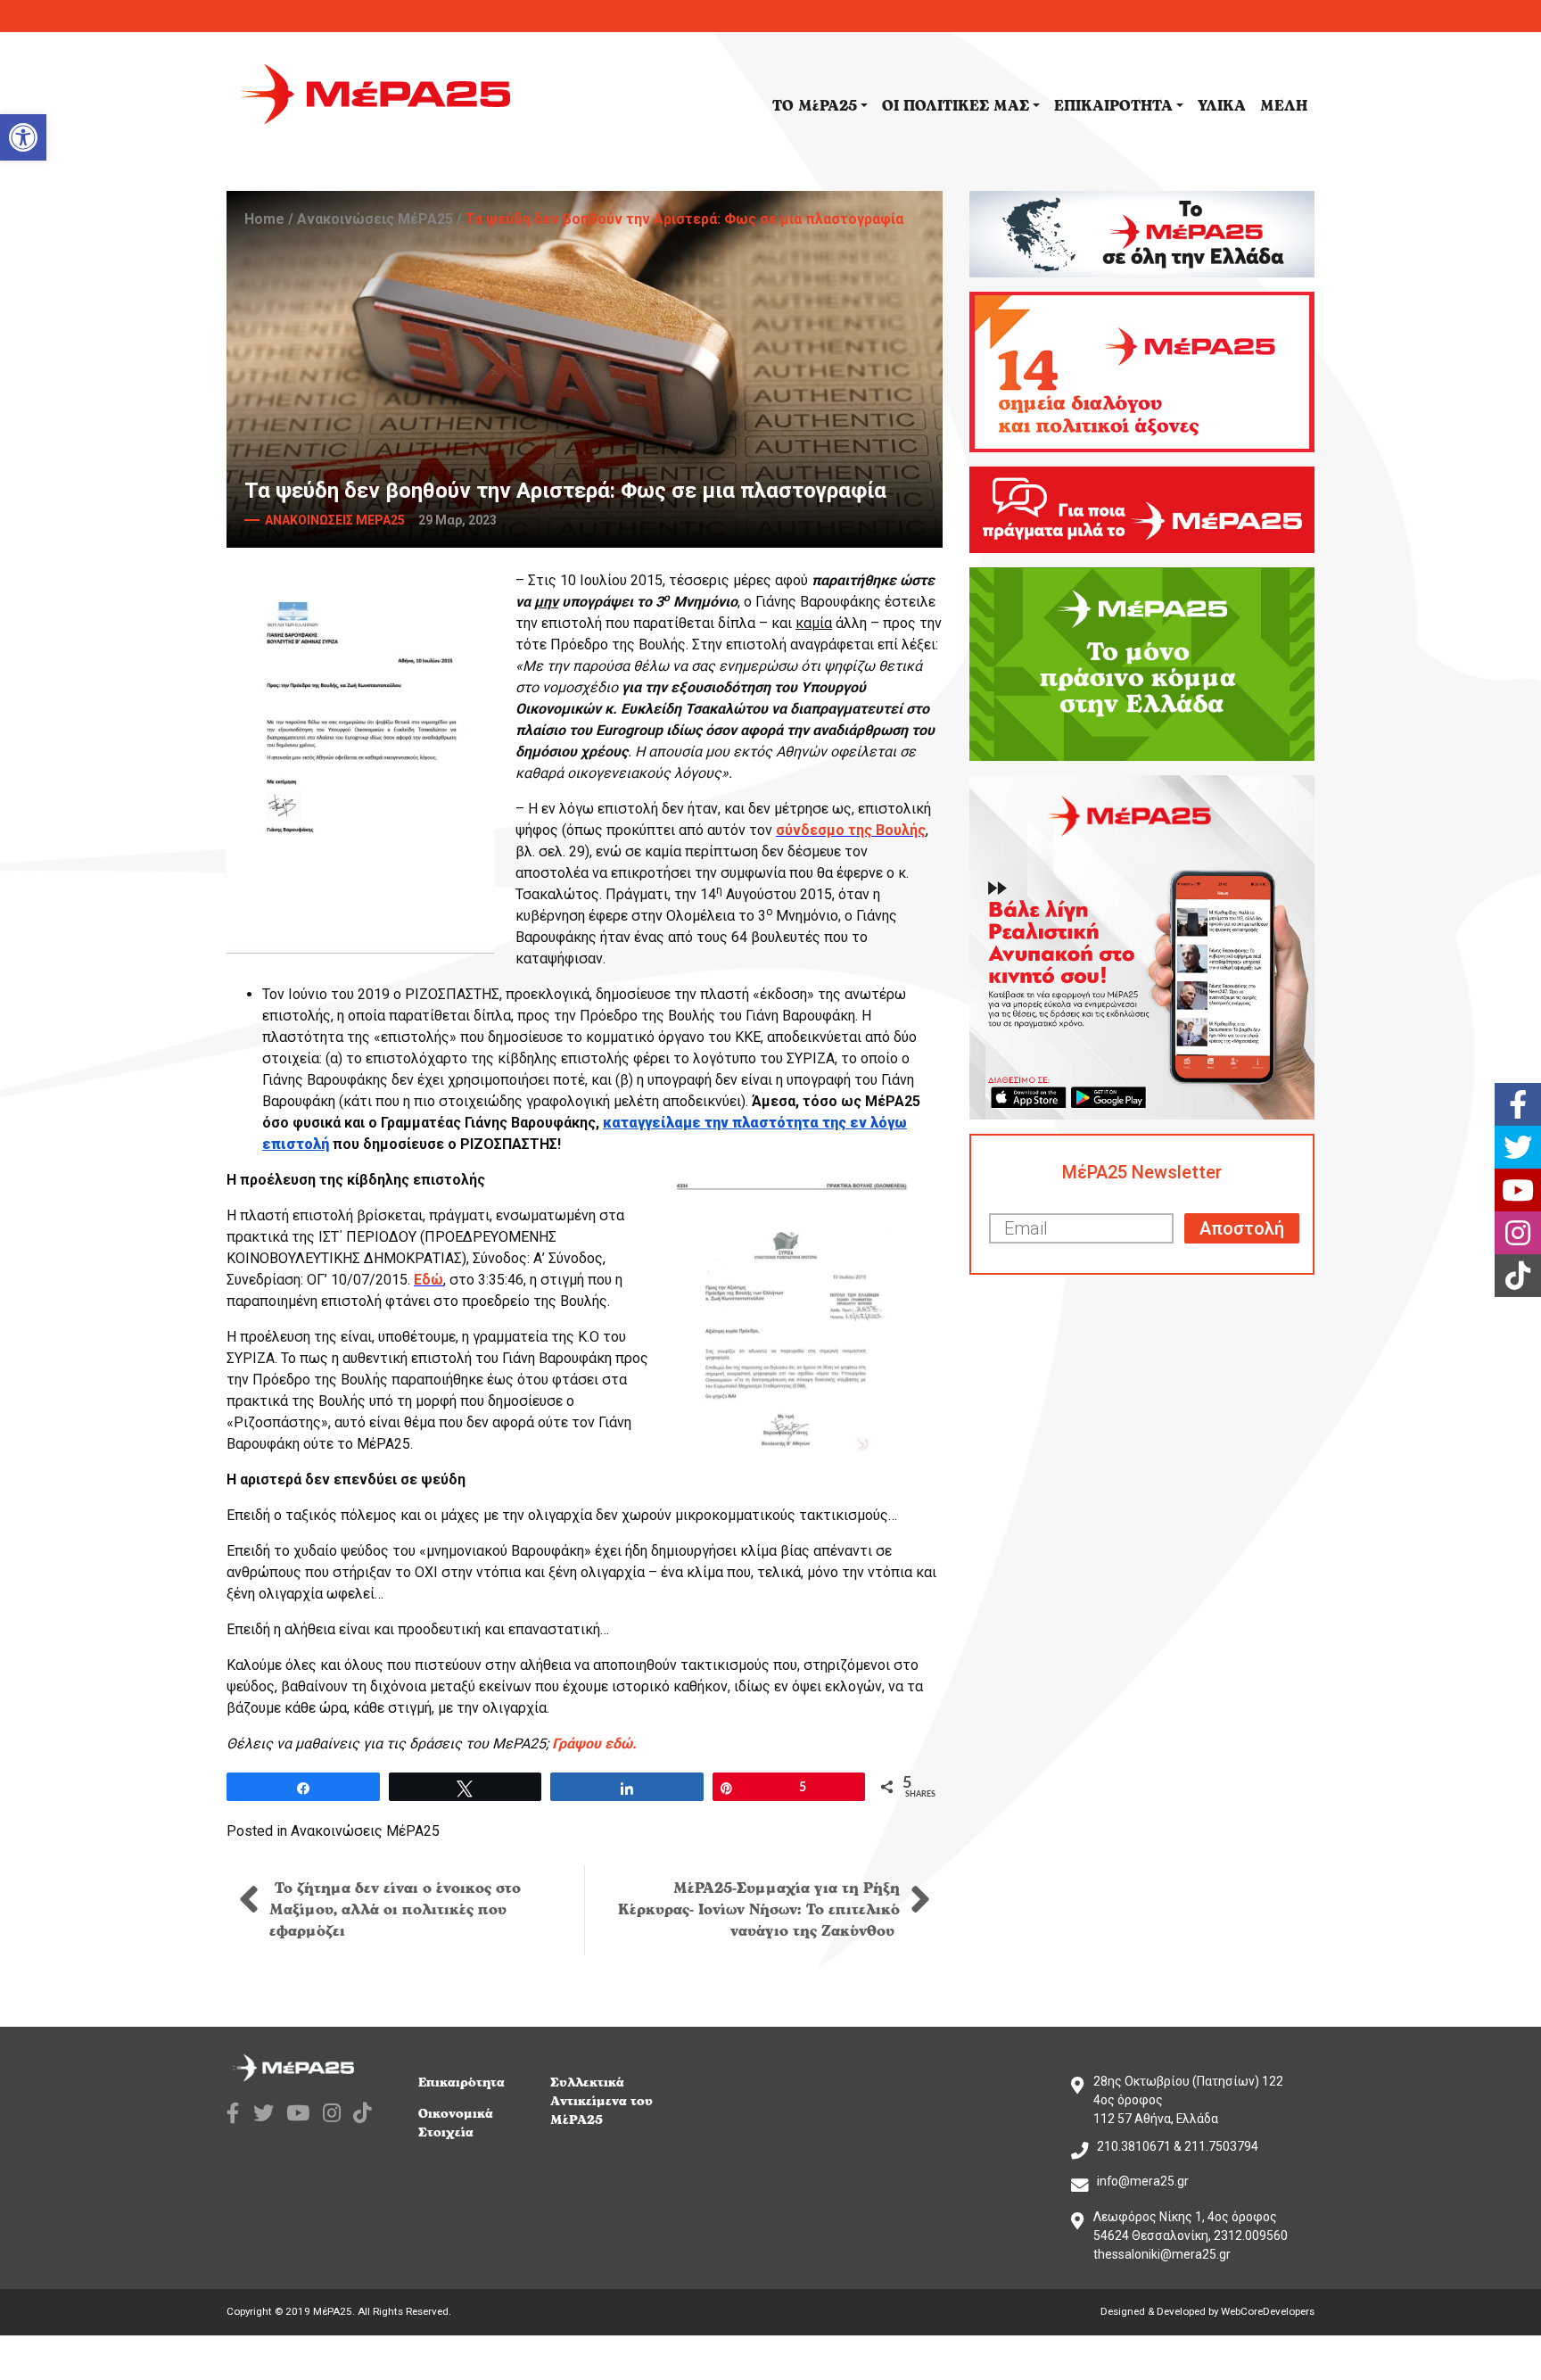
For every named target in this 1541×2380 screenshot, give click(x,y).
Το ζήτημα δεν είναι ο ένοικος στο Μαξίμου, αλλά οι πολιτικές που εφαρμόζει (395, 1910)
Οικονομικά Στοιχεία (456, 2123)
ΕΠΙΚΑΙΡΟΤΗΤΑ (1113, 106)
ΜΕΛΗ (1284, 106)
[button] (23, 137)
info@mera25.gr (1143, 2181)
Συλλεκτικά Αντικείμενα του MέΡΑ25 (602, 2101)
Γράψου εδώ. (594, 1744)
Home (264, 219)
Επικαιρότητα (461, 2082)
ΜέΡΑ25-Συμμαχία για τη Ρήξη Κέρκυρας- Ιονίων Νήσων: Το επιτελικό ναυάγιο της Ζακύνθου (759, 1910)
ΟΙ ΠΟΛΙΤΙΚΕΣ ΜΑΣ (956, 106)
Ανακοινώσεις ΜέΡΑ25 (375, 219)
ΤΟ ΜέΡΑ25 (815, 106)
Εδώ (429, 1280)
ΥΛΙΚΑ (1222, 106)
